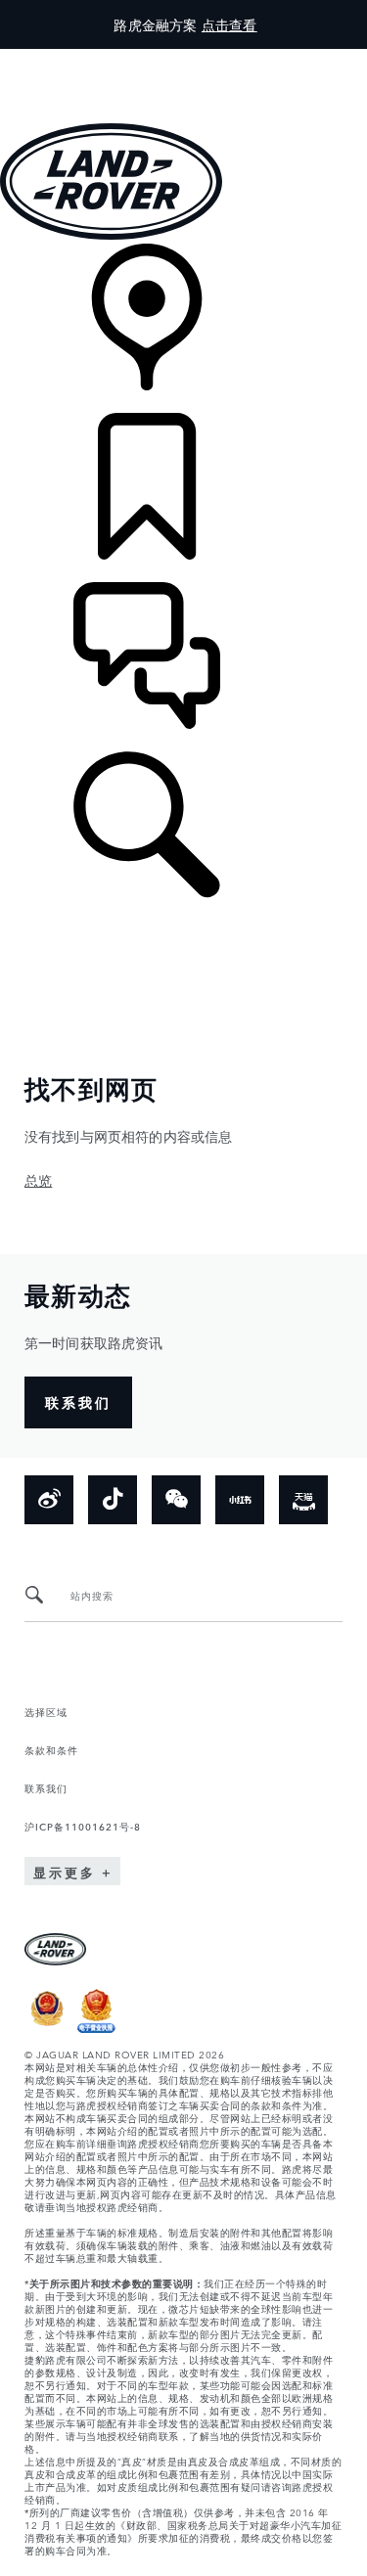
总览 (38, 1180)
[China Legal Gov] (47, 2028)
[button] (183, 58)
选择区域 (46, 1711)
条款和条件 (51, 1749)
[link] (183, 328)
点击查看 (229, 24)
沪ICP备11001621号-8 (83, 1826)
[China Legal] (96, 2028)
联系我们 (46, 1787)
